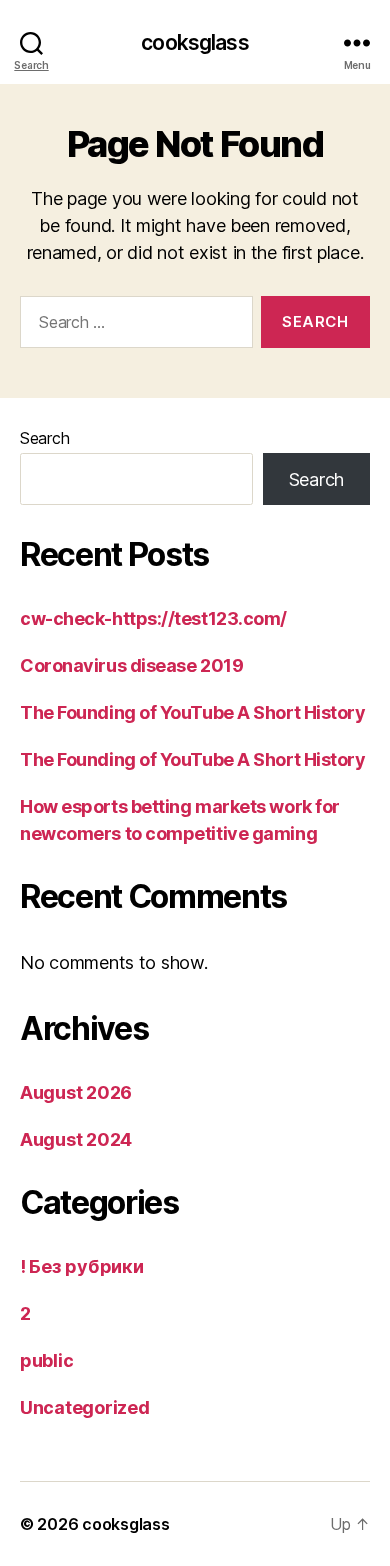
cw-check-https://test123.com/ (153, 618)
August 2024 (76, 1139)
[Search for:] (132, 326)
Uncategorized (85, 1407)
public (46, 1360)
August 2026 (76, 1092)
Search (44, 438)
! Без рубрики (82, 1266)
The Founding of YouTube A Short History (192, 712)
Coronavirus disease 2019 (131, 665)
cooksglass (194, 42)
